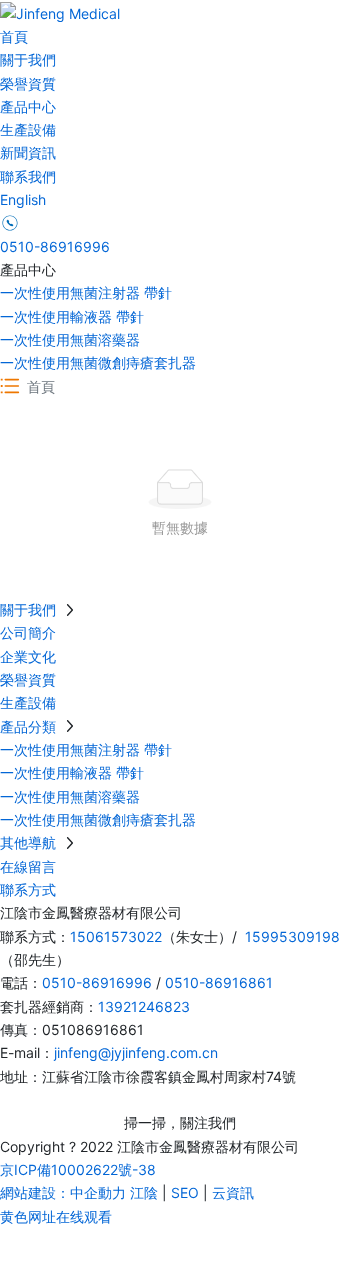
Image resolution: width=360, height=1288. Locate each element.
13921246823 (144, 1006)
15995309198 (292, 936)
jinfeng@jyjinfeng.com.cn (136, 1052)
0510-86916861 (219, 982)
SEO (185, 1192)
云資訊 (233, 1192)
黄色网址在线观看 (56, 1216)
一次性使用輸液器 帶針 (72, 316)
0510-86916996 (55, 246)
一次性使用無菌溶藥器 (70, 339)
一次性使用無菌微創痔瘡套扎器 (98, 362)
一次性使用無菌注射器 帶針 (86, 292)
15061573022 (116, 936)
